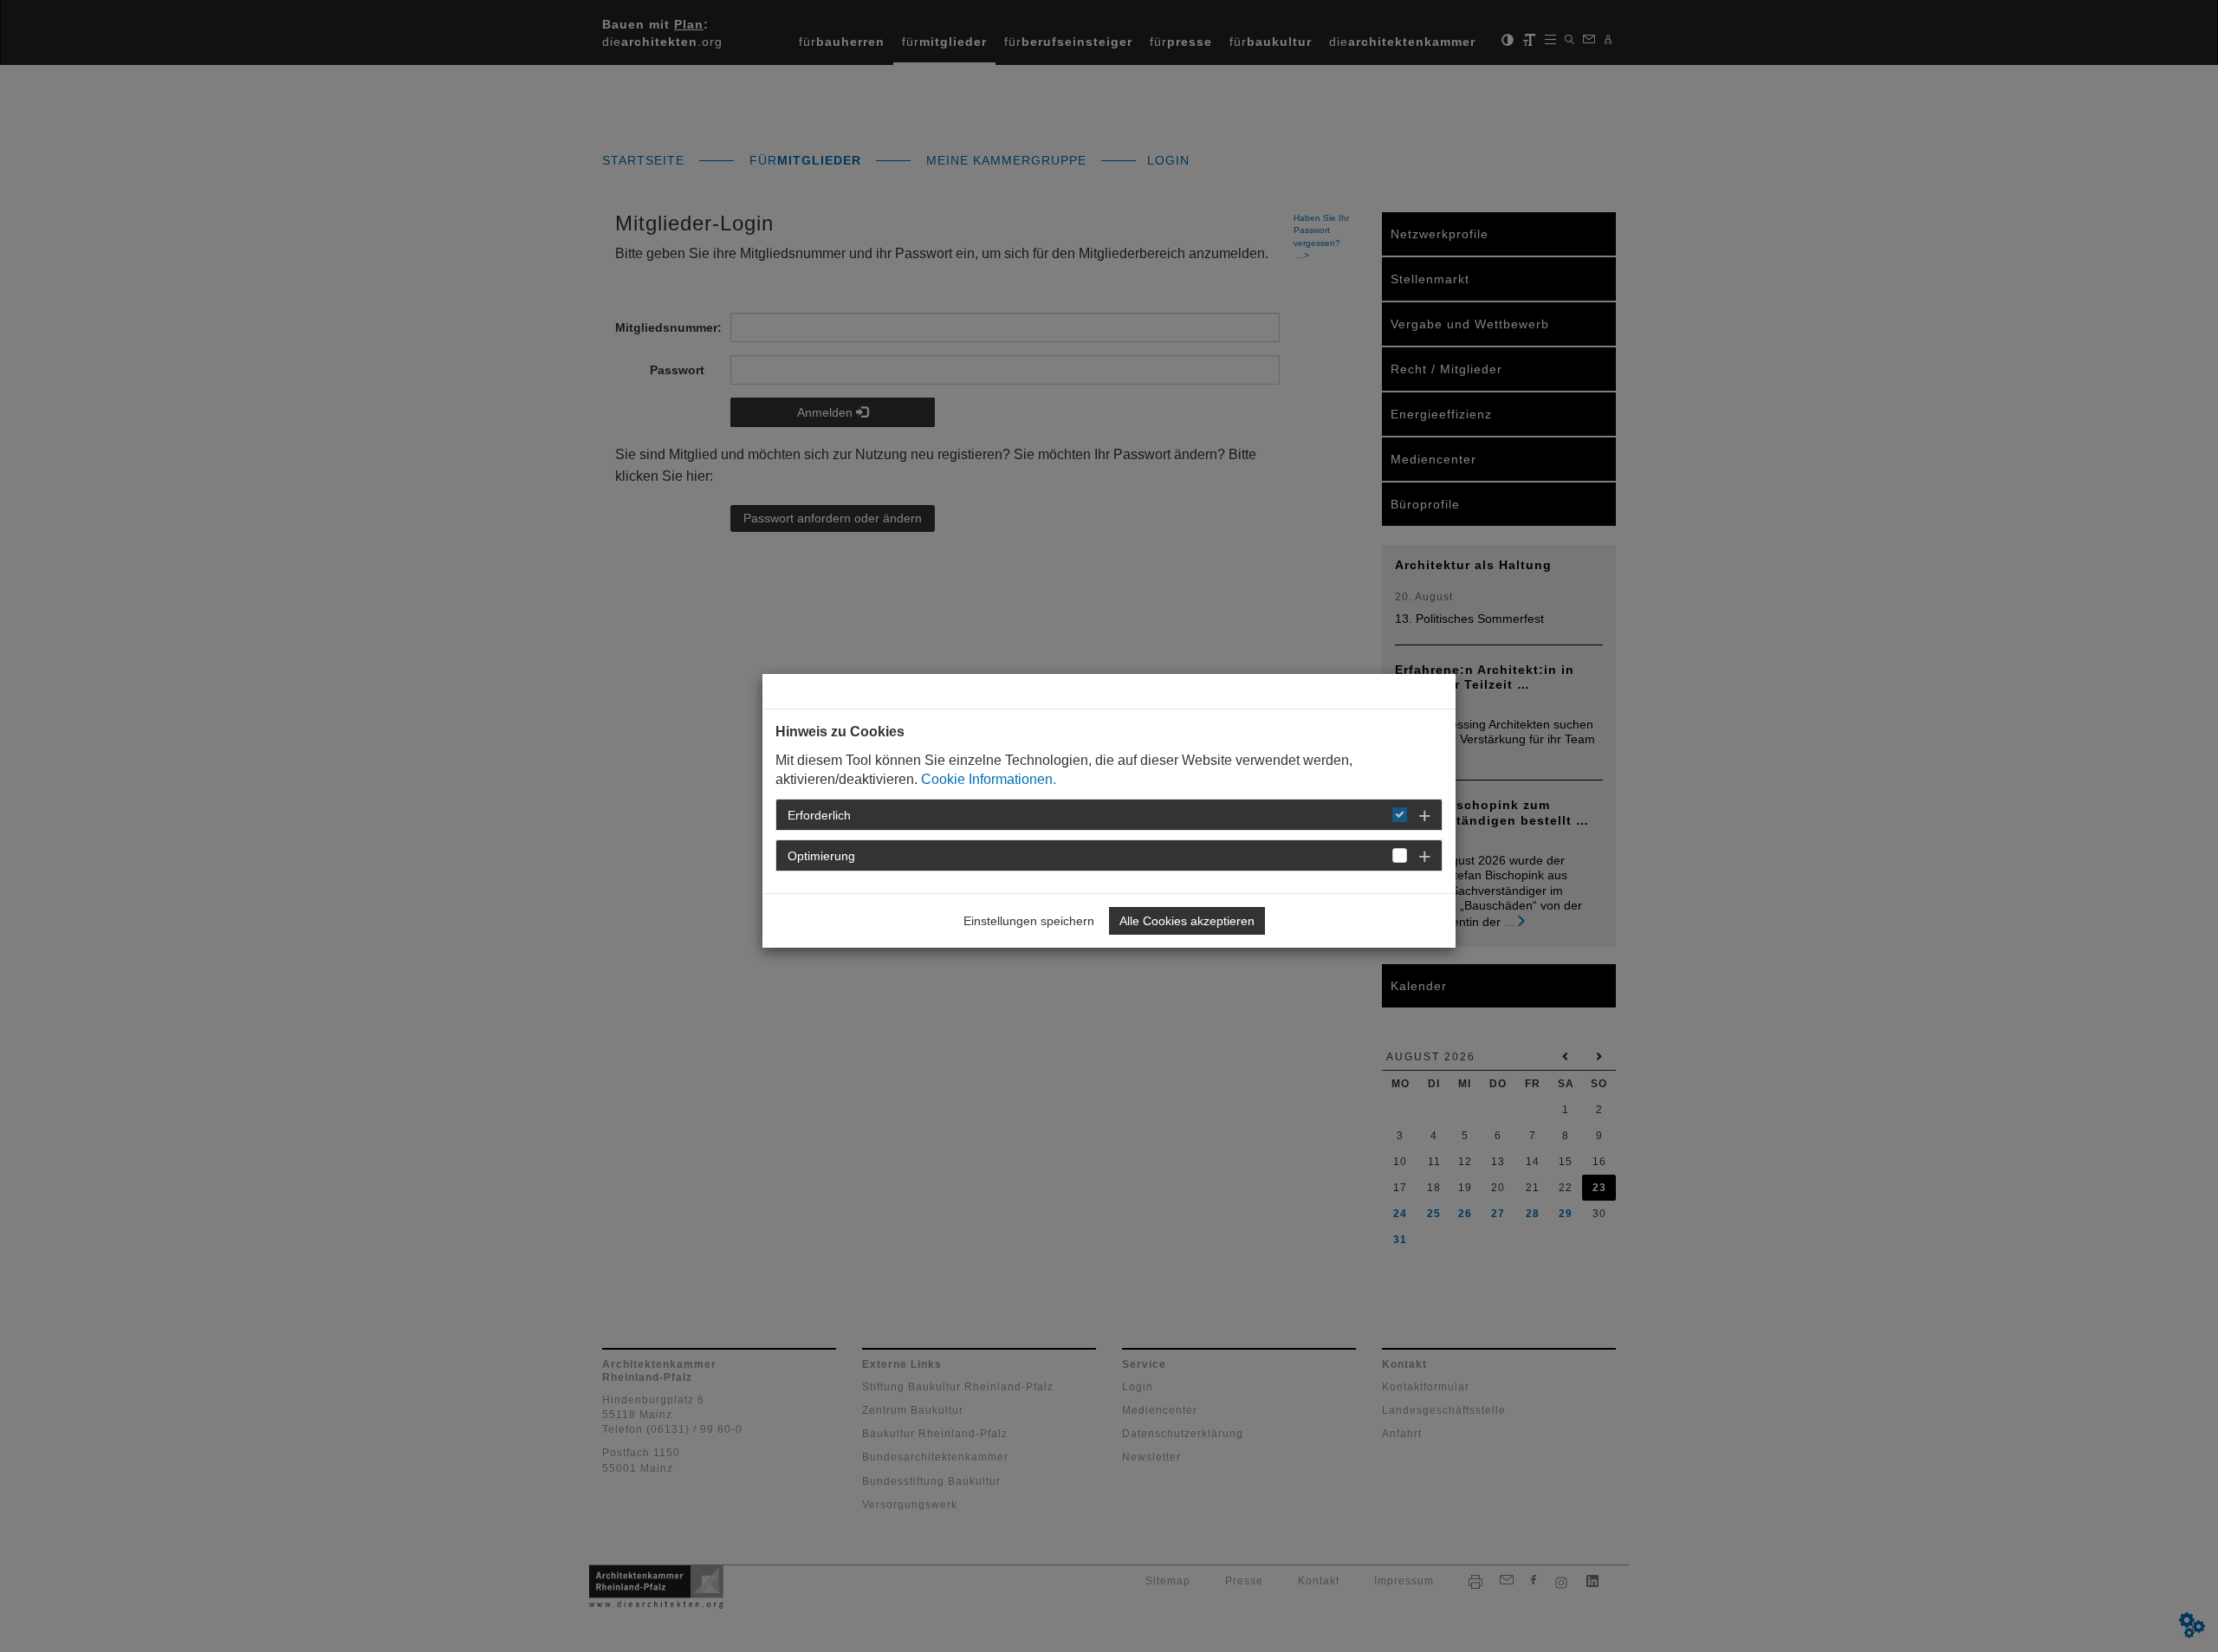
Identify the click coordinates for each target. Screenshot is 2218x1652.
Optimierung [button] (821, 856)
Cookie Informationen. (989, 779)
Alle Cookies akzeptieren (1187, 921)
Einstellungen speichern (1029, 921)
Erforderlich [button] (819, 815)
